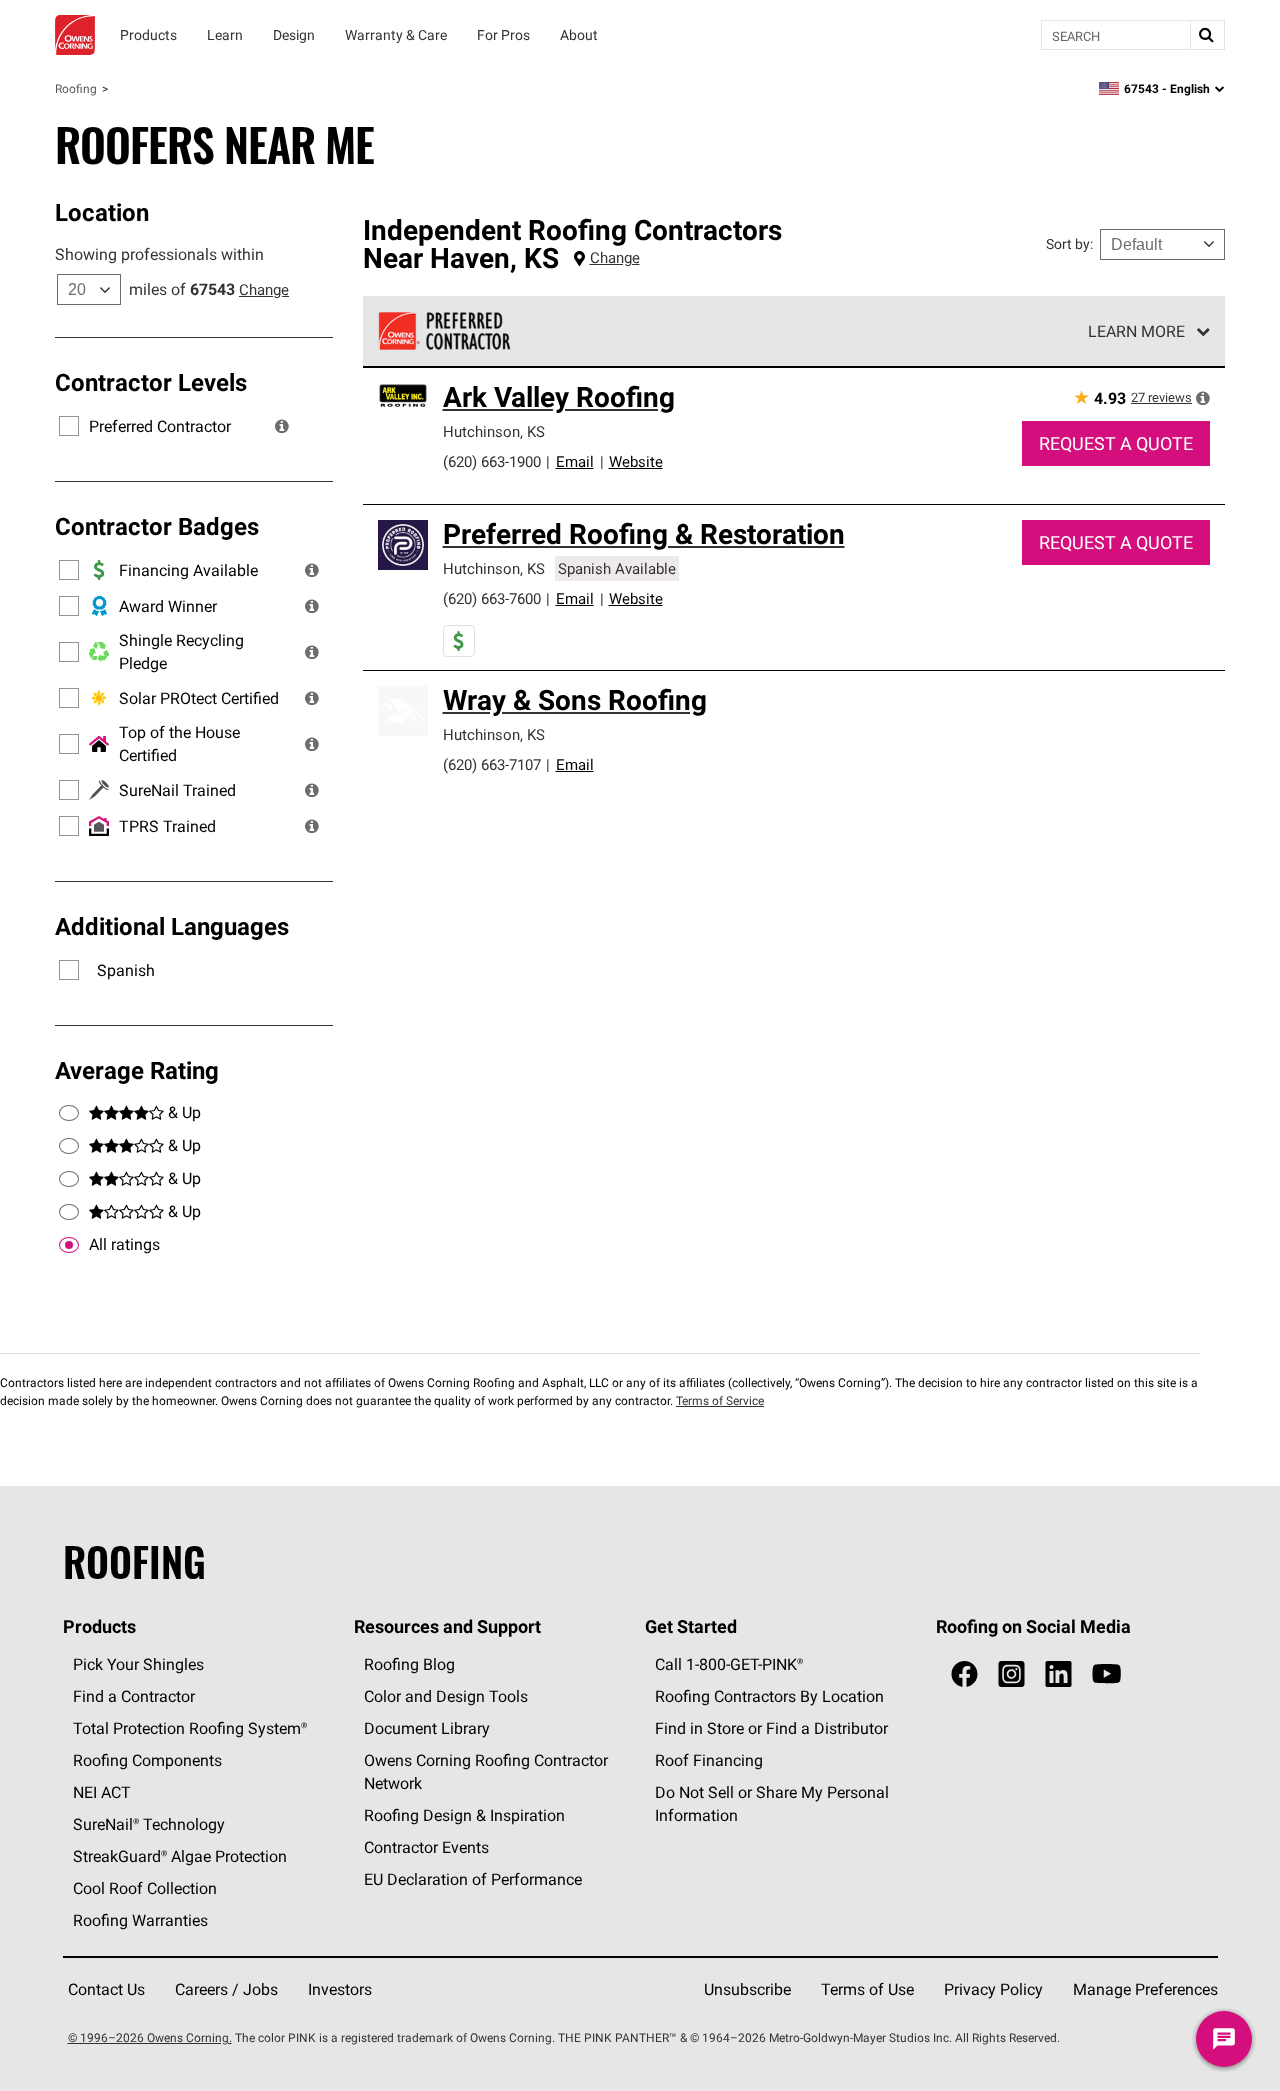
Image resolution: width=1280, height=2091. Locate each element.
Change (264, 289)
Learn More (1136, 331)
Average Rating (137, 1070)
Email (575, 461)
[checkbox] (69, 1245)
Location (102, 212)
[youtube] (1106, 1674)
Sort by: (1069, 244)
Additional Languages (172, 926)
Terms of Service (720, 1400)
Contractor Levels (151, 382)
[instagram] (1011, 1674)
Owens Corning (75, 35)
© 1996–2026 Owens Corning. (150, 2037)
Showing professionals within (159, 254)
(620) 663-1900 (492, 461)
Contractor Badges (157, 526)
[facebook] (964, 1674)
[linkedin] (1058, 1674)
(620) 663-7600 (492, 598)
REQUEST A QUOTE (1116, 443)
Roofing (76, 88)
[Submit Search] (1207, 35)
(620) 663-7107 (492, 764)
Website (636, 461)
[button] (282, 426)
